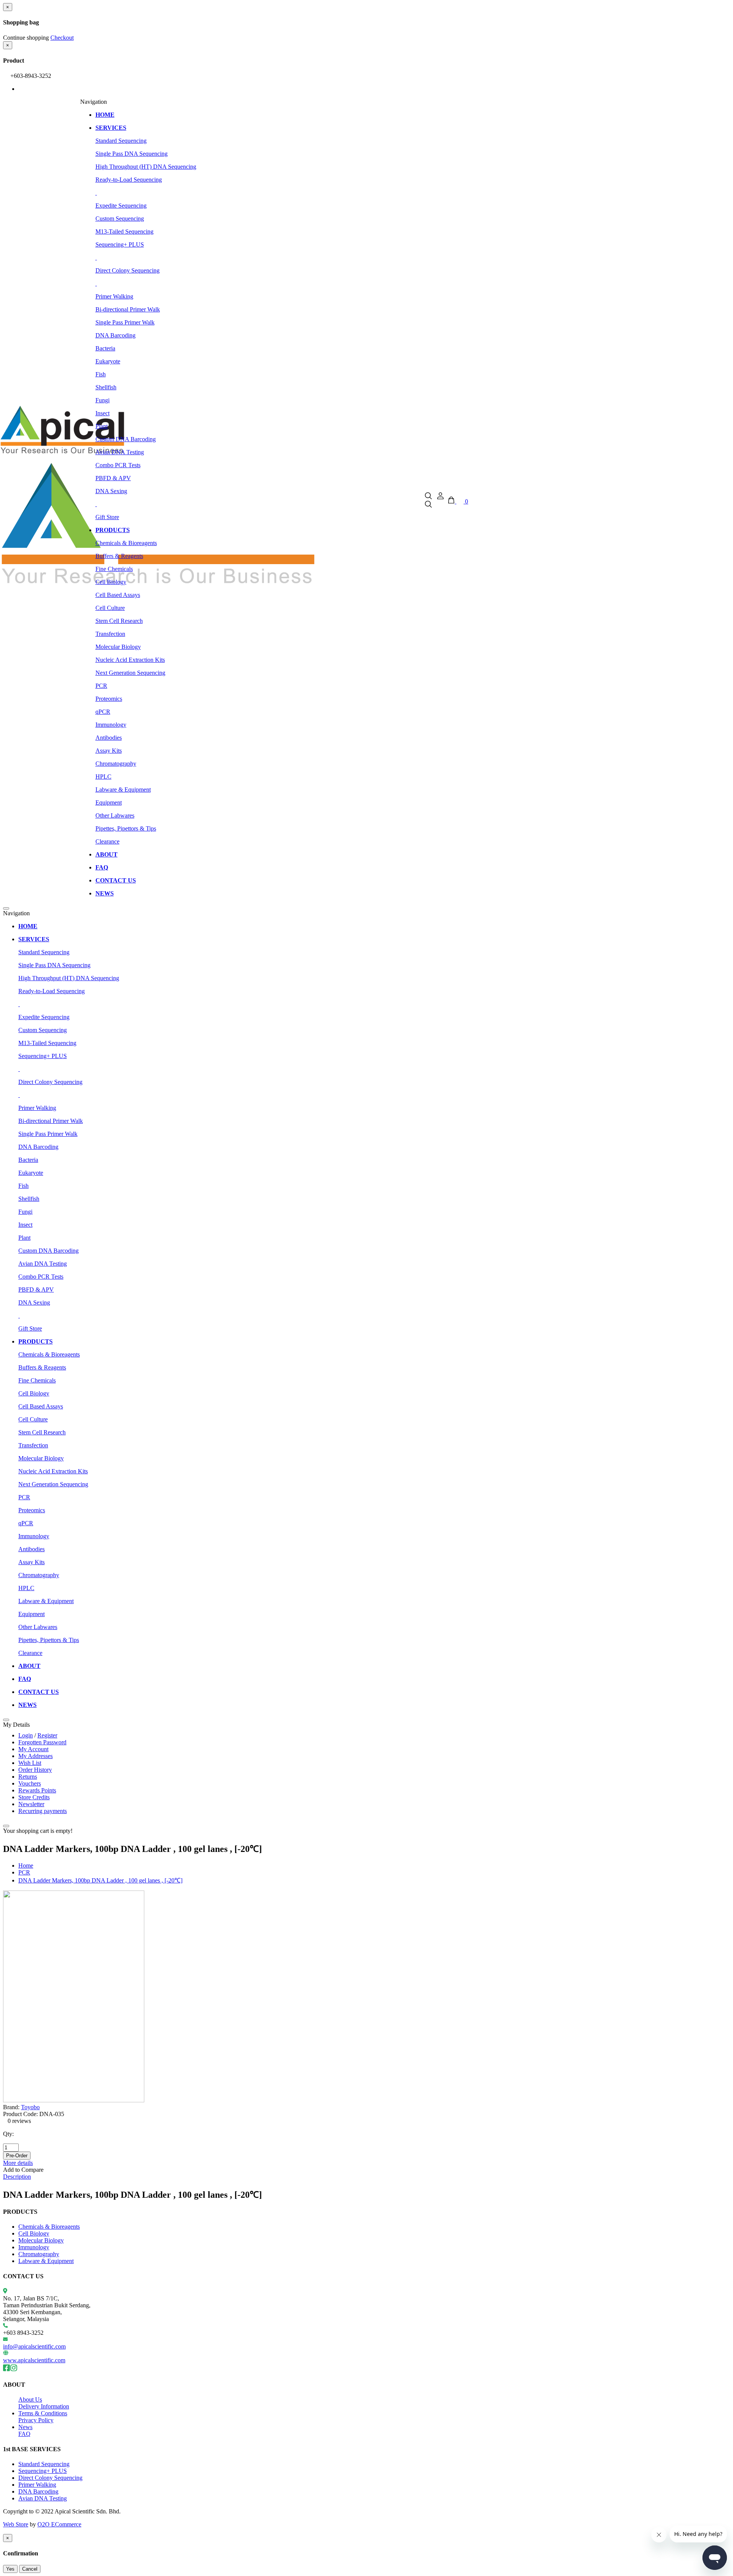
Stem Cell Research (119, 621)
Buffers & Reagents (119, 556)
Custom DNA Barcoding (126, 439)
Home (26, 1865)
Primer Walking (114, 296)
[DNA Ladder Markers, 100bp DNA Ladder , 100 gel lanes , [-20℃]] (74, 2100)
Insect (103, 413)
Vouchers (30, 1783)
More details (18, 2163)
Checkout (62, 38)
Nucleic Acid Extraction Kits (130, 660)
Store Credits (34, 1797)
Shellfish (106, 387)
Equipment (109, 802)
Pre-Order (17, 2156)
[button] (429, 501)
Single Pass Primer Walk (125, 322)
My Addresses (36, 1756)
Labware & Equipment (123, 790)
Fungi (103, 400)
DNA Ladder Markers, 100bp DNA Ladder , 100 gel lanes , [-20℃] (100, 1880)
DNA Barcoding (115, 335)
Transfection (110, 634)
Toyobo (30, 2107)
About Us (30, 2399)
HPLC (103, 777)
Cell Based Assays (118, 595)
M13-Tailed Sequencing (124, 231)
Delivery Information (44, 2406)
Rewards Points (37, 1790)
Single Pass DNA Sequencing (132, 154)
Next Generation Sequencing (130, 673)
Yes (10, 2569)
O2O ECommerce (59, 2524)
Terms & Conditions (43, 2413)
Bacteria (105, 348)
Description (17, 2177)
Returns (28, 1777)
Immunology (111, 725)
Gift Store (107, 517)
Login (26, 1735)
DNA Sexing (111, 491)
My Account (33, 1749)
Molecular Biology (118, 647)
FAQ (24, 2434)
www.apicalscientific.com (34, 2360)
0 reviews (19, 2121)
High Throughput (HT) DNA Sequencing (146, 167)
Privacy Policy (36, 2420)
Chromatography (116, 764)
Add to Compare (23, 2170)
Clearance (107, 841)
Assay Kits (109, 751)
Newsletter (31, 1804)
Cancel (30, 2569)
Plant (102, 426)
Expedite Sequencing (121, 206)
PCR (101, 686)
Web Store (16, 2524)
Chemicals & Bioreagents (126, 543)
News (25, 2427)
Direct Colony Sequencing (128, 270)
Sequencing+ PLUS (120, 244)
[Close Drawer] (6, 908)
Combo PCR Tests (118, 465)
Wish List (30, 1763)
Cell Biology (111, 582)
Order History (35, 1770)
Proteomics (109, 699)
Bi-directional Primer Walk (128, 309)
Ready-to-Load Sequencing (129, 180)
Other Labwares (115, 815)
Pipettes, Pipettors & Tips (126, 828)
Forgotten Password (42, 1742)
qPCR (103, 712)
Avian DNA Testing (120, 452)
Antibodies (109, 738)
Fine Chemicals (114, 569)
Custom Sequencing (120, 219)
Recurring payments (43, 1811)
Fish (101, 374)
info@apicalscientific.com (34, 2346)
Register (47, 1735)
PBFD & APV (113, 478)
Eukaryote (108, 361)
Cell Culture (110, 608)
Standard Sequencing (121, 141)
